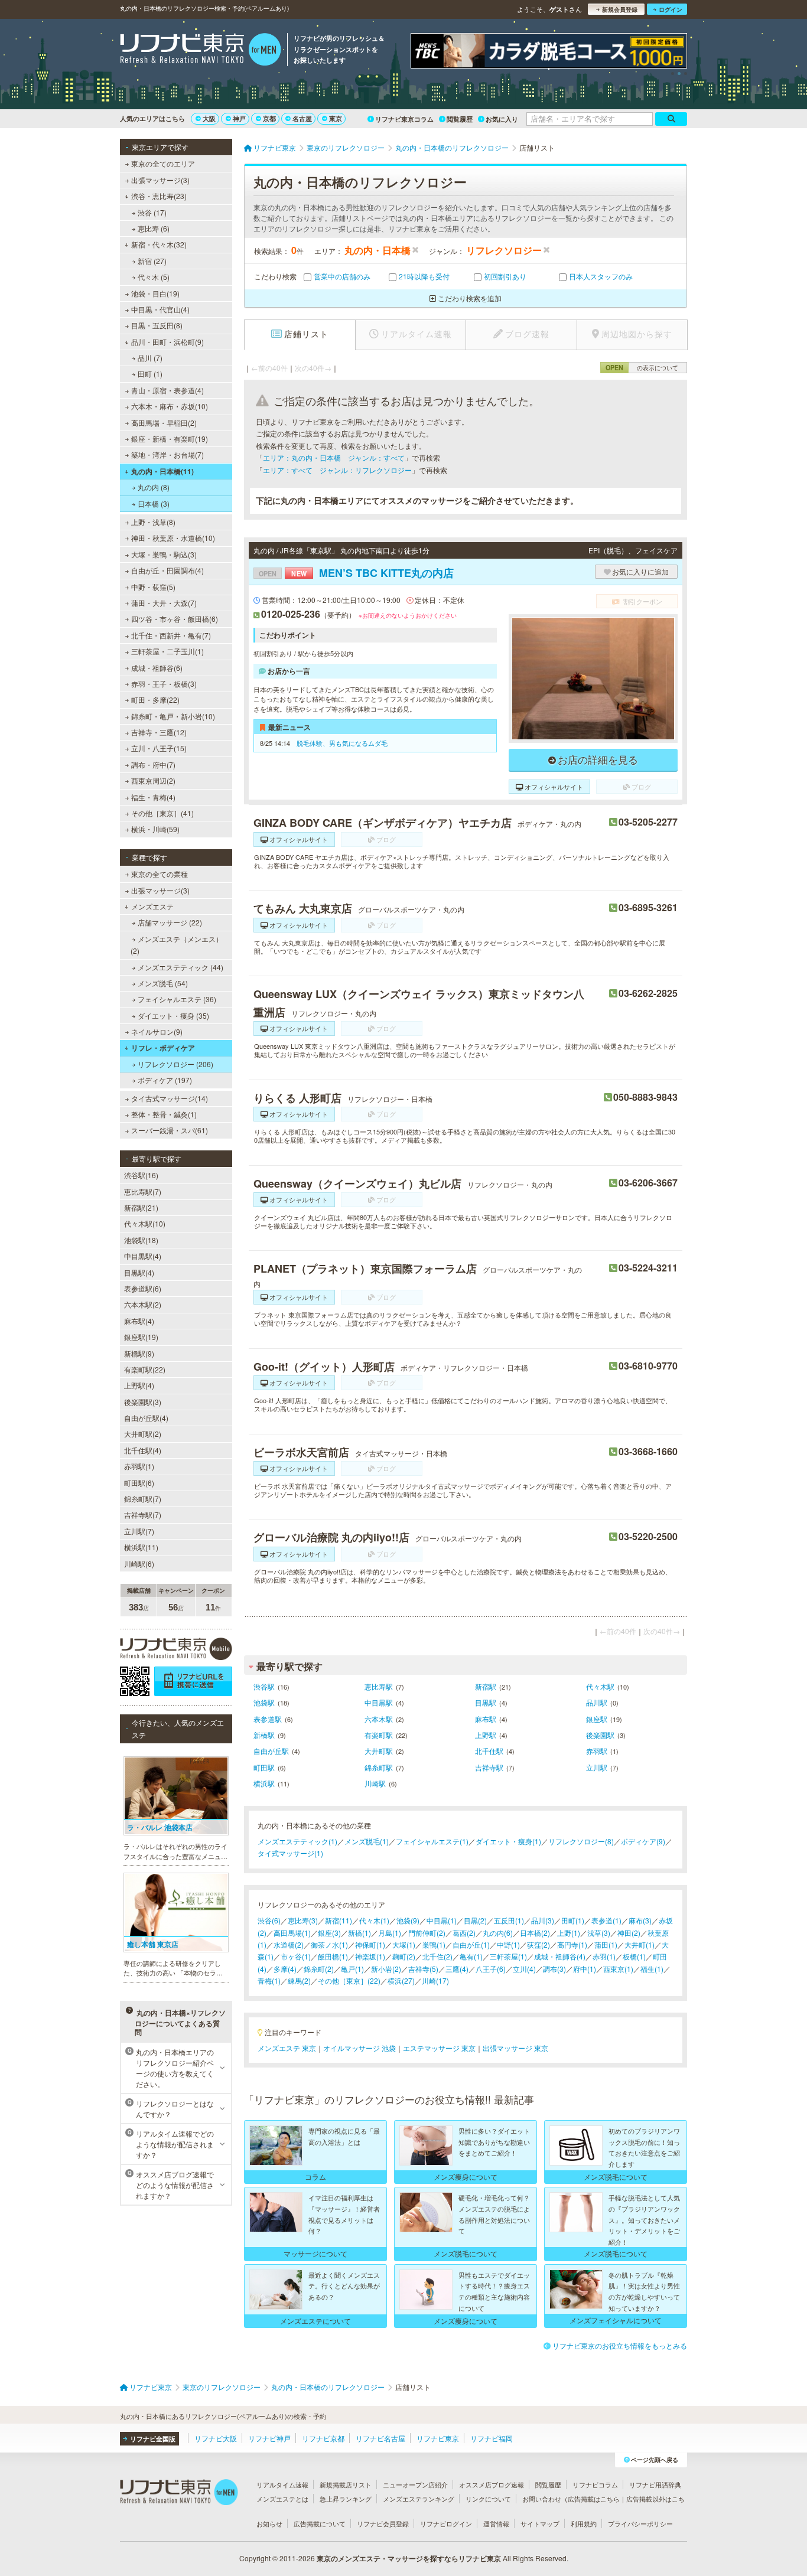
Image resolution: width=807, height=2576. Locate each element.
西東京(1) (618, 1969)
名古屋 (302, 118)
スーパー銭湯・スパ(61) (170, 1130)
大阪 (209, 118)
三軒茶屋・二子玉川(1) (167, 651)
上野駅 (486, 1735)
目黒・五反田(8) (157, 325)
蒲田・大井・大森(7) (164, 603)
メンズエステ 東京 (287, 2048)
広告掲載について (320, 2523)
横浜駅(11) (141, 1547)
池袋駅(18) (141, 1240)
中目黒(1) (442, 1920)
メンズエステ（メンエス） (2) (177, 945)
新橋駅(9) (139, 1353)
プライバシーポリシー (640, 2523)
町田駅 (264, 1767)
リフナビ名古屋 (380, 2438)
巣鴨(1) (434, 1944)
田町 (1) (150, 374)
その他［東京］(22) (349, 1980)
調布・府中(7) (153, 764)
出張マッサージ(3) (160, 180)
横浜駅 (264, 1783)
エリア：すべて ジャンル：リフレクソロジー (337, 470)
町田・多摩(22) (155, 700)
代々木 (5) (154, 277)
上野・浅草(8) (153, 522)
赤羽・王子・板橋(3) (164, 684)
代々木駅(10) (145, 1223)
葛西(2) (464, 1933)
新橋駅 (264, 1735)
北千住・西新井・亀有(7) (171, 635)
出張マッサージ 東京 (515, 2048)
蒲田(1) (606, 1944)
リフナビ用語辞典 (655, 2484)
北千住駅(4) (143, 1450)
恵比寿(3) (303, 1920)
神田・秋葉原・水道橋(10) (173, 538)
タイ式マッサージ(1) (290, 1853)
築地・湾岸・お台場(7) (167, 454)
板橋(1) (634, 1956)
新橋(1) (359, 1933)
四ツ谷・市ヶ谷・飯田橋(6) (175, 619)
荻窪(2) (538, 1944)
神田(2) (629, 1933)
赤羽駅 (597, 1751)
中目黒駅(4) (143, 1256)
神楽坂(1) (370, 1956)
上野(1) (569, 1933)
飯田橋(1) (333, 1956)
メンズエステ (152, 906)
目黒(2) (475, 1920)
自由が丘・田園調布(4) (167, 570)
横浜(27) (401, 1980)
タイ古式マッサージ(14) (170, 1098)
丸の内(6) (498, 1933)
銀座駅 (597, 1719)
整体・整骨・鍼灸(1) (164, 1114)
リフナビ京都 (323, 2438)
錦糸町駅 (379, 1767)
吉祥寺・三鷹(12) (159, 732)
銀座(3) (329, 1933)
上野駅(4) (139, 1385)
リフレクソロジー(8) (581, 1841)
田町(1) (573, 1920)
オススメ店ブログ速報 (492, 2484)
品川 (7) (150, 358)
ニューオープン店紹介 (415, 2484)
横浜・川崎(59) (155, 829)
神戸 (239, 118)
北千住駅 (489, 1751)
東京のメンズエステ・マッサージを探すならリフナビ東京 (409, 2558)
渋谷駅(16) (141, 1175)
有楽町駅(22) (145, 1369)
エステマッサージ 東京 (439, 2048)
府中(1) (585, 1969)
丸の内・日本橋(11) (162, 471)
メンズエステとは (282, 2499)
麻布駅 (486, 1719)
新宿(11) (339, 1920)
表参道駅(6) (143, 1288)
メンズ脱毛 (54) (163, 983)
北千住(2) (437, 1956)
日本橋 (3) (154, 503)
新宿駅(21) (141, 1207)
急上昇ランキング (346, 2499)
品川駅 (597, 1702)
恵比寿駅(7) (143, 1191)
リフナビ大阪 (216, 2438)
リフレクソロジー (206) (175, 1064)
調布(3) (554, 1969)
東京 (336, 118)
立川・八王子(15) (159, 748)
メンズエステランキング (419, 2499)
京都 (269, 118)
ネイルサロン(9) (157, 1031)
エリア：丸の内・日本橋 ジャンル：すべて (334, 457)
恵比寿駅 (379, 1686)
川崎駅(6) (139, 1563)
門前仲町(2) (427, 1933)
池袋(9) (408, 1920)
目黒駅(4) (139, 1272)
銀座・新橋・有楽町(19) (170, 438)
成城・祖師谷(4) (560, 1956)
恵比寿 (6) (154, 228)
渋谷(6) (269, 1920)
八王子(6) (491, 1969)
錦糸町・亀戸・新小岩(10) (173, 716)
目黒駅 (486, 1702)
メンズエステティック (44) (180, 967)
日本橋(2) (535, 1933)
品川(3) (543, 1920)
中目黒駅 (379, 1702)
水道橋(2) (289, 1944)
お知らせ (269, 2523)
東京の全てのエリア (163, 163)
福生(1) (652, 1969)
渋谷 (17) (152, 212)
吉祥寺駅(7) (143, 1514)
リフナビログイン (446, 2523)
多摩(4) (285, 1969)
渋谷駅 (264, 1686)
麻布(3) (640, 1920)
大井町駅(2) (143, 1434)
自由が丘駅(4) (146, 1418)
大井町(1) (640, 1944)
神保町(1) (370, 1944)
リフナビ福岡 (492, 2438)
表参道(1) (606, 1920)
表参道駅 (268, 1719)
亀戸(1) (352, 1969)
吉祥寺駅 (489, 1767)
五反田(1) (509, 1920)
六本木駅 (379, 1719)
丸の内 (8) (154, 487)
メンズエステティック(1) (297, 1841)
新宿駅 (486, 1686)
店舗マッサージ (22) (170, 922)
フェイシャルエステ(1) (432, 1841)
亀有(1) (471, 1956)
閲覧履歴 (460, 119)
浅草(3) (599, 1933)
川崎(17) (435, 1980)
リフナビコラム (595, 2484)
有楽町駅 (379, 1735)
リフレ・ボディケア (163, 1048)
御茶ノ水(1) (329, 1944)
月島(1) (390, 1933)
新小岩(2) (386, 1969)
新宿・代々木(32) (159, 244)
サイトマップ (540, 2523)
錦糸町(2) (319, 1969)
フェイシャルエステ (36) (177, 999)
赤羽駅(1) (139, 1466)
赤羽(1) (604, 1956)
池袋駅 (264, 1702)
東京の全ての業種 (160, 874)
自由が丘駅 (271, 1751)
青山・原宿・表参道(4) (167, 390)
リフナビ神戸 (269, 2438)
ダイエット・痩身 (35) (173, 1015)
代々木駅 (600, 1686)
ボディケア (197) (165, 1080)
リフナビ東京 (438, 2438)
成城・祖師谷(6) (157, 668)
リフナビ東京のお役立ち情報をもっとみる (620, 2345)
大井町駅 (379, 1751)
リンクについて (488, 2499)
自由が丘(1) (471, 1944)
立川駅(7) (139, 1531)
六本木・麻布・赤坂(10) (170, 406)
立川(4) (524, 1969)
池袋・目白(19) (155, 293)
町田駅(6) (139, 1483)
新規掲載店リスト (346, 2484)
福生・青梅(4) (153, 797)
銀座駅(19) (141, 1337)
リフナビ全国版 (153, 2439)
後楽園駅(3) (143, 1402)
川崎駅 (375, 1783)
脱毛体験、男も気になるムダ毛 (342, 743)
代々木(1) (374, 1920)
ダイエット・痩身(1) (508, 1841)
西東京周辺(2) (153, 780)
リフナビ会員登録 (383, 2523)
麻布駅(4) (139, 1321)
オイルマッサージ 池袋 (359, 2048)
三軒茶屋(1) (508, 1956)
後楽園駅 (600, 1735)
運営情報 (496, 2523)
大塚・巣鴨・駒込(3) (164, 554)
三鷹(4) (457, 1969)
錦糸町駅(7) (143, 1499)
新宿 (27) (152, 261)
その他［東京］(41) (162, 813)
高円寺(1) (572, 1944)
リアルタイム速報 (282, 2484)
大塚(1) (404, 1944)
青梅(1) (269, 1980)
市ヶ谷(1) (296, 1956)
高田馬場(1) (292, 1933)
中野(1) (508, 1944)
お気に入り (502, 119)
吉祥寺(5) (423, 1969)
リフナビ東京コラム (404, 119)
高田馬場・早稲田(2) (164, 423)
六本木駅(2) (143, 1304)
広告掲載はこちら (594, 2499)
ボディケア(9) (643, 1841)
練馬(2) (299, 1980)
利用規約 (584, 2523)
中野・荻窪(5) (153, 587)
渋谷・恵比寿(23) (159, 196)
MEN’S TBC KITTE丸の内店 (356, 573)
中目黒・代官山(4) (160, 309)
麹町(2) (404, 1956)
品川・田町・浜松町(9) (167, 342)
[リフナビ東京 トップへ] (201, 51)
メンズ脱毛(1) (367, 1841)
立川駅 (597, 1767)
